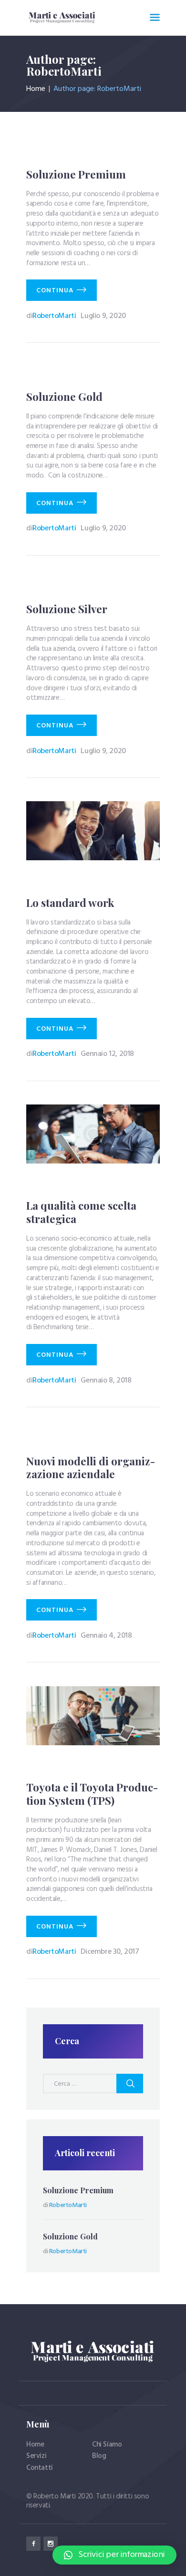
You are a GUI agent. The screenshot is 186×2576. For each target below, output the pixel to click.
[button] (114, 2555)
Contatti (40, 2468)
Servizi (36, 2456)
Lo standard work (70, 903)
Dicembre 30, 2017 (110, 1952)
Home (36, 89)
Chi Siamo (107, 2445)
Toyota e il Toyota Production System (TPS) (92, 1794)
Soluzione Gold (64, 397)
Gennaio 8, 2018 (106, 1381)
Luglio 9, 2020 (103, 316)
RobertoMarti (52, 316)
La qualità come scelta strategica (81, 1212)
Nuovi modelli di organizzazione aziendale (91, 1468)
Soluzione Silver (67, 609)
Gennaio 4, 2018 (106, 1636)
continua (55, 291)
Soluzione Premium (76, 175)
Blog (99, 2456)
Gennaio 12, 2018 (107, 1054)
